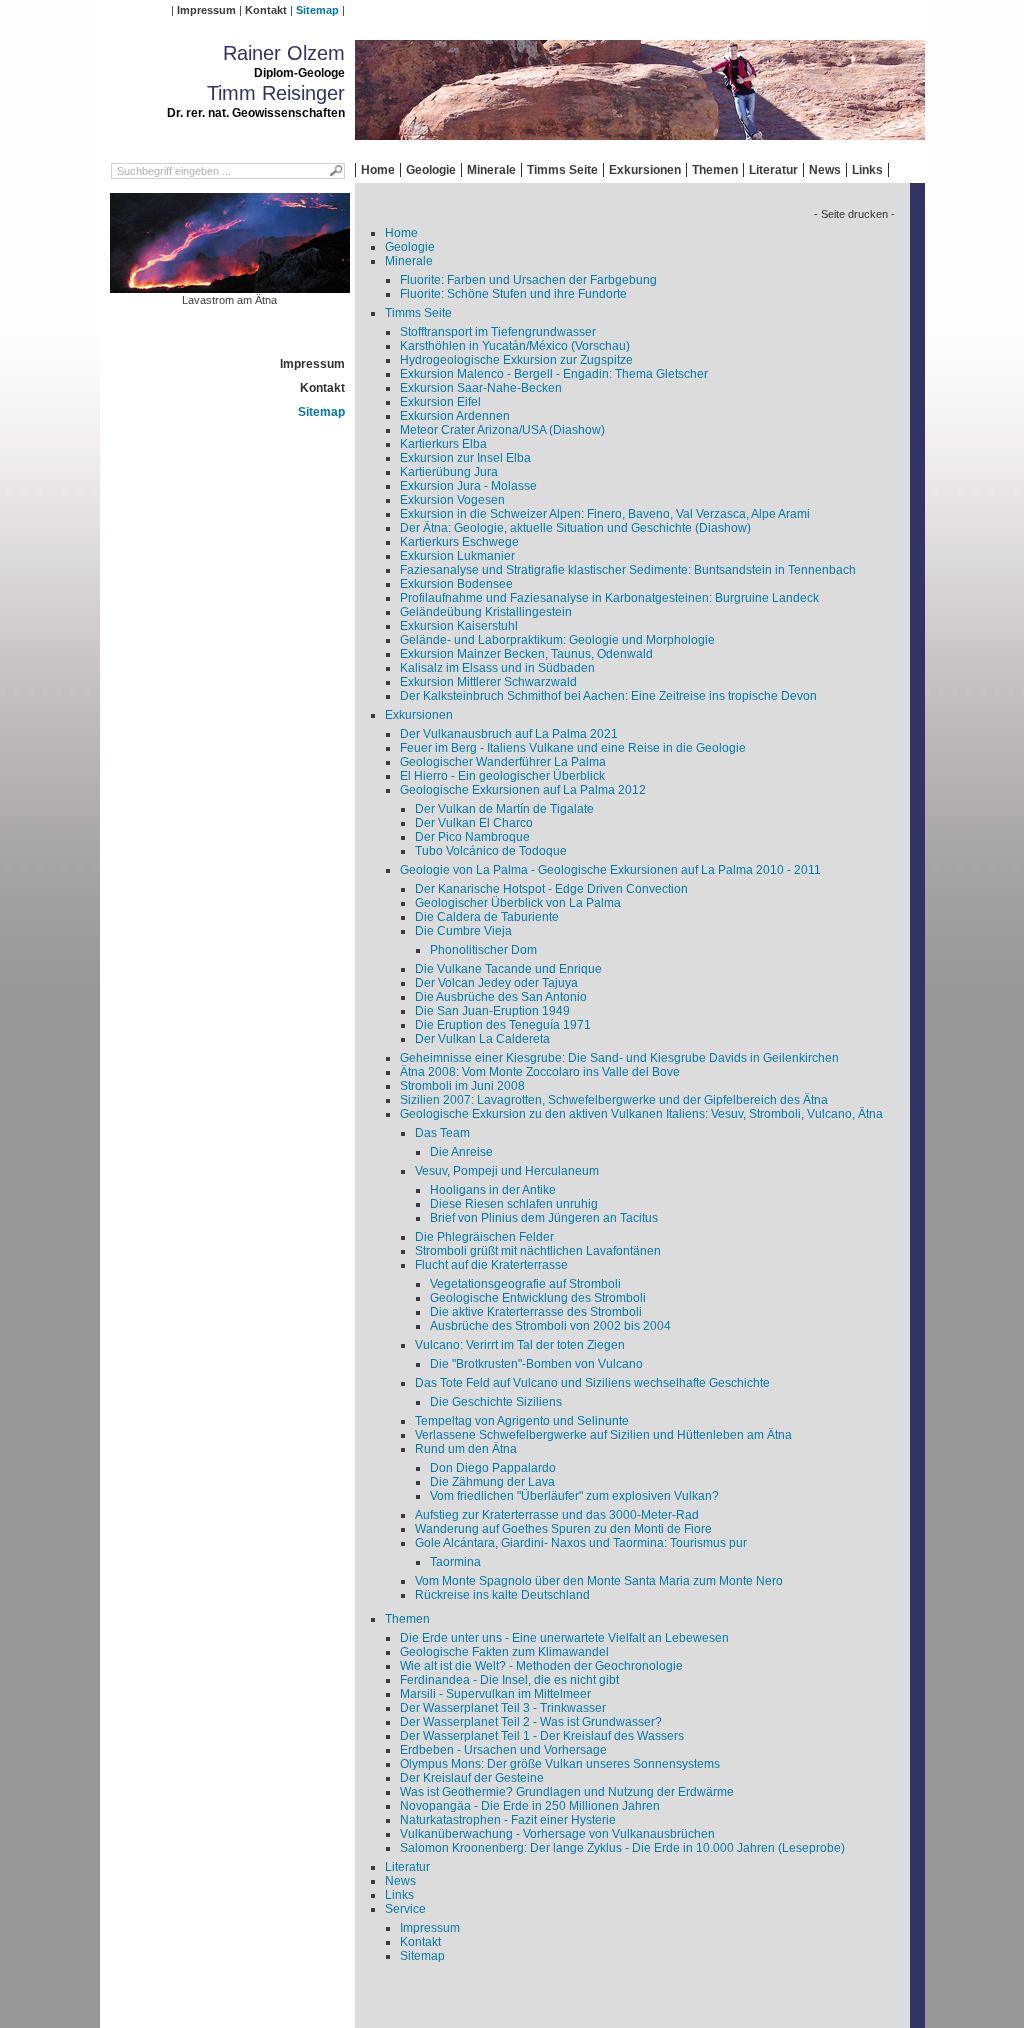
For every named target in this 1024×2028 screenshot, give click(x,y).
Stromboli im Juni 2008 (462, 1086)
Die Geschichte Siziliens (496, 1402)
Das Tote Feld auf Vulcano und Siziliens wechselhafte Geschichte (592, 1383)
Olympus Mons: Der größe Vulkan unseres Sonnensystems (560, 1764)
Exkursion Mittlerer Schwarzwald (488, 682)
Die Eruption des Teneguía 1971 (503, 1025)
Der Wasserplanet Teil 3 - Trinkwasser (503, 1708)
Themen (715, 170)
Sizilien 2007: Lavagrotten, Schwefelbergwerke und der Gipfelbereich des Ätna (614, 1100)
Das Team (442, 1133)
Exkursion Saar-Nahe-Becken (481, 388)
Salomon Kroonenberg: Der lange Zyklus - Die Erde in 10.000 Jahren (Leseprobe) (622, 1848)
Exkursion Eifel (440, 402)
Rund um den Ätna (466, 1449)
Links (867, 170)
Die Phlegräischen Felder (484, 1237)
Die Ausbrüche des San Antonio (501, 997)
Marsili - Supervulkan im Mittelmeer (495, 1694)
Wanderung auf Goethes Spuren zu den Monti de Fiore (563, 1529)
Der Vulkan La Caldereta (482, 1039)
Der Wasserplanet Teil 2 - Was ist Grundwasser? (531, 1722)
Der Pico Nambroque (472, 837)
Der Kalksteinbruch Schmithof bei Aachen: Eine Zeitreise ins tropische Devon (608, 696)
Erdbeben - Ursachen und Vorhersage (503, 1750)
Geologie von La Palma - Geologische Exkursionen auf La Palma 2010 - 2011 (610, 870)
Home (378, 170)
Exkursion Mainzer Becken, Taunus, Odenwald (526, 654)
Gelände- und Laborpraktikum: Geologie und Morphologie (557, 640)
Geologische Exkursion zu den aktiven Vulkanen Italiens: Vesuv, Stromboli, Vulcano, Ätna (641, 1114)
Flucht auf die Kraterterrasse (491, 1265)
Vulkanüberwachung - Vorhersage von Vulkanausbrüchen (557, 1834)
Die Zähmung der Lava (492, 1482)
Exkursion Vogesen (452, 500)
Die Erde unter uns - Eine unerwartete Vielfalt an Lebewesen (564, 1638)
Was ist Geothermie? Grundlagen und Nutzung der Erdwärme (567, 1792)
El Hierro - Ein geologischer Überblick (502, 776)
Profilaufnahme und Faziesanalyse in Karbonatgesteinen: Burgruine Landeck (609, 598)
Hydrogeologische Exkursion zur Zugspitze (516, 360)
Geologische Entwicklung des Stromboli (538, 1298)
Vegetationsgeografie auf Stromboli (525, 1284)
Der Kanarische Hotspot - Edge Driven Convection (551, 889)
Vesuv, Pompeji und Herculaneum (507, 1171)
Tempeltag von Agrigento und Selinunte (522, 1421)
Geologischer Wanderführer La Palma (503, 762)
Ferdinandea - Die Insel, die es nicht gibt (509, 1680)
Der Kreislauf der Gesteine (472, 1778)
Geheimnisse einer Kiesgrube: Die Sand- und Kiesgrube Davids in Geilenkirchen (619, 1058)
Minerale (491, 170)
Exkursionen (645, 170)
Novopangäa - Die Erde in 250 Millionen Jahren (530, 1806)
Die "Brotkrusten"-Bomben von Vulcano (536, 1364)
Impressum (206, 10)
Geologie (431, 170)
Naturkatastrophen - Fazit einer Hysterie (508, 1820)
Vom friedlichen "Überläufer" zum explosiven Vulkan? (574, 1496)
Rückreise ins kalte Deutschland (502, 1595)
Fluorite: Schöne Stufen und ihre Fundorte (513, 294)
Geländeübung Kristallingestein (486, 612)
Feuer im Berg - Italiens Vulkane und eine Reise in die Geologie (573, 748)
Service (405, 1909)
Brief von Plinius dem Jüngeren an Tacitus (544, 1218)
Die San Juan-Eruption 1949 (492, 1011)
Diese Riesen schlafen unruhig (514, 1204)
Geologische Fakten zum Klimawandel (504, 1652)
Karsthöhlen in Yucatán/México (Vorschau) (515, 346)
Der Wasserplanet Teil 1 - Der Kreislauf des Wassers (542, 1736)
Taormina (455, 1562)
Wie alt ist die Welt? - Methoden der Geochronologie (541, 1666)
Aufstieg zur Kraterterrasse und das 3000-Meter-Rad (557, 1515)
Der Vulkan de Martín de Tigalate (504, 809)
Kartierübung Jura (449, 472)
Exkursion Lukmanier (457, 556)
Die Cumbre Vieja (463, 931)
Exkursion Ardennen (455, 416)
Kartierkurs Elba (443, 444)
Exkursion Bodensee (456, 584)
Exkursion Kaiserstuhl (459, 626)
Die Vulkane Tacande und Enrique (508, 969)
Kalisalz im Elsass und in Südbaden (497, 668)
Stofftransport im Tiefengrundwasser (498, 332)
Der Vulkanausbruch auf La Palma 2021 (509, 734)
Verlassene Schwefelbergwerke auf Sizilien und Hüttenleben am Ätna (603, 1435)
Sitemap (317, 10)
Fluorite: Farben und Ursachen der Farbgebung (528, 280)
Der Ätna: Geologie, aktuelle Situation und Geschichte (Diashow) (575, 528)
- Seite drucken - (854, 214)
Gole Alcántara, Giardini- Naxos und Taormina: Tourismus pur (581, 1543)
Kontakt (266, 10)
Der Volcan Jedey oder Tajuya (496, 983)
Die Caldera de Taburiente (487, 917)
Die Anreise (461, 1152)
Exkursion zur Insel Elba (465, 458)
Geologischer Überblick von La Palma (518, 903)
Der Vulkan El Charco (474, 823)
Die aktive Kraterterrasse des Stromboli (536, 1312)
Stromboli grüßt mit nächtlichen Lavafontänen (538, 1251)
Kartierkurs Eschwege (459, 542)
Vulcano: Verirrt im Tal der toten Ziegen (520, 1345)
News (825, 170)
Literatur (773, 170)
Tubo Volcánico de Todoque (491, 851)
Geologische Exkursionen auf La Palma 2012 (523, 790)
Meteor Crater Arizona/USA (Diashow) (502, 430)
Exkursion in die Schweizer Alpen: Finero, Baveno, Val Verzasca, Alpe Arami (605, 514)
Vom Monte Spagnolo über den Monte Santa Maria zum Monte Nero (599, 1581)
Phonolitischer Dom (483, 950)
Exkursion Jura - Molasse (468, 486)
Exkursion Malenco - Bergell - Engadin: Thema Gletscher (554, 374)
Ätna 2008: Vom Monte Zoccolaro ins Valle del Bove (540, 1072)
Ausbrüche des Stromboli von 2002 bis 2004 (550, 1326)
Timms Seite (562, 170)
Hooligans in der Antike (493, 1190)
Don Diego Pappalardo (493, 1468)
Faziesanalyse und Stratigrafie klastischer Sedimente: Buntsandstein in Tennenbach (628, 570)
